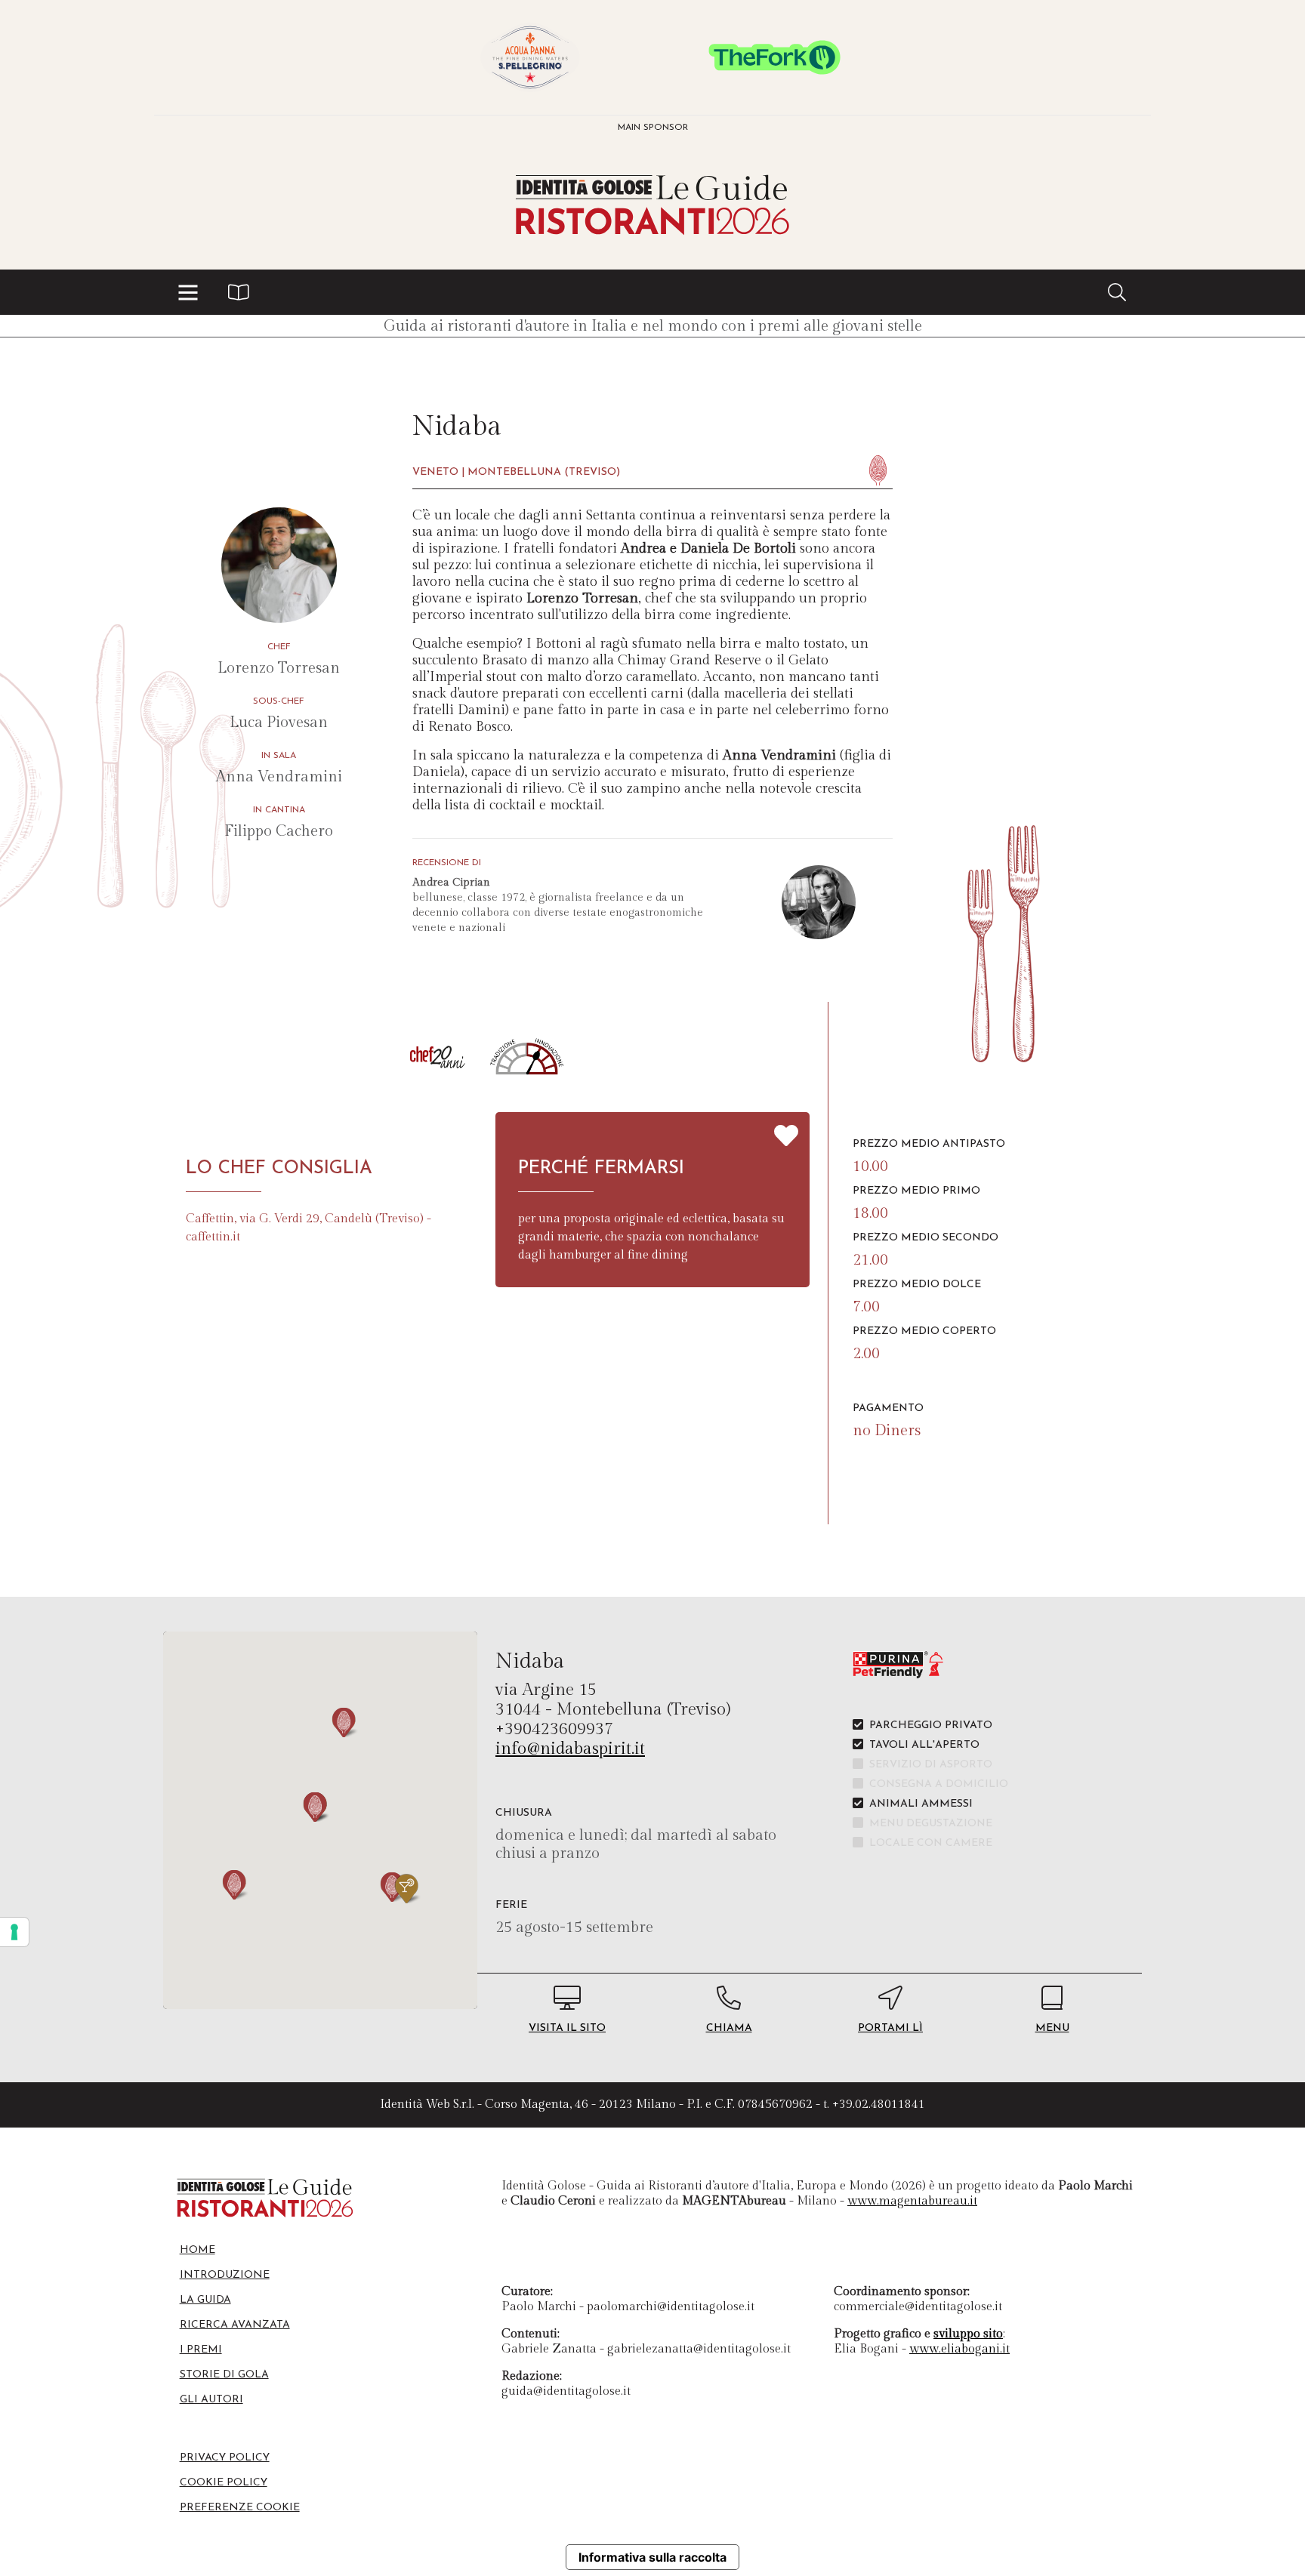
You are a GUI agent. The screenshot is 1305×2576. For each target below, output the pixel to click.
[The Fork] (775, 57)
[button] (188, 292)
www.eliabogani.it (959, 2349)
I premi (201, 2350)
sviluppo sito (968, 2334)
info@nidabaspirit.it (570, 1749)
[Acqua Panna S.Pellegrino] (530, 57)
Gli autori (211, 2400)
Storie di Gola (224, 2375)
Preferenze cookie (240, 2508)
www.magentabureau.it (912, 2201)
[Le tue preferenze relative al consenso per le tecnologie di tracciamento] (14, 1932)
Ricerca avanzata (235, 2325)
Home (197, 2250)
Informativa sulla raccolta (652, 2557)
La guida (205, 2300)
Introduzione (225, 2275)
